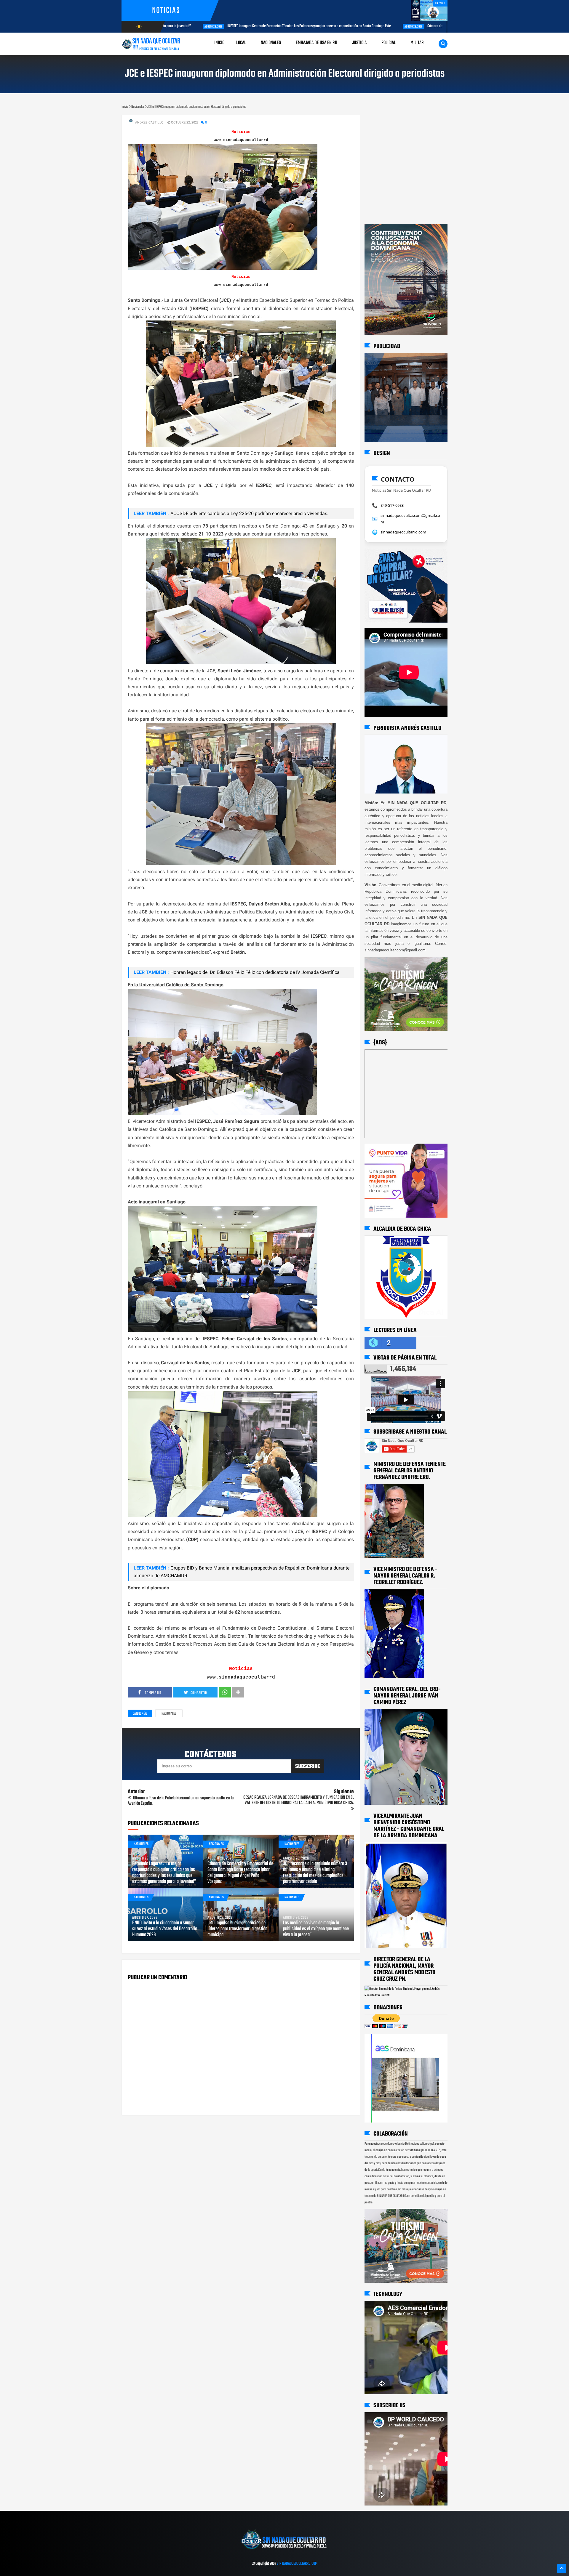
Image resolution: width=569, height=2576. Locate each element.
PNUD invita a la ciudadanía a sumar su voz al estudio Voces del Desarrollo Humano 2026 (165, 1929)
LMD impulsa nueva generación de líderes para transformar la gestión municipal (237, 1929)
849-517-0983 (392, 505)
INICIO (219, 43)
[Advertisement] (383, 121)
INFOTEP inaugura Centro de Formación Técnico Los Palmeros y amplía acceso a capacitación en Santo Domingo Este (205, 26)
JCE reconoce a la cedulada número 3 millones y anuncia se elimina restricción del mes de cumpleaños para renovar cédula (315, 1873)
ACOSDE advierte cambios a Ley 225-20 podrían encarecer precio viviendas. (249, 513)
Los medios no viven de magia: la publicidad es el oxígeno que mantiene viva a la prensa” (316, 1929)
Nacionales (169, 1714)
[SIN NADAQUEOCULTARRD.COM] (284, 2551)
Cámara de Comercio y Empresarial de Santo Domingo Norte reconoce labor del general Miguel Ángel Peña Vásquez (404, 26)
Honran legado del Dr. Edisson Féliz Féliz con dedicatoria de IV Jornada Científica (255, 972)
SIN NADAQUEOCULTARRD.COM (297, 2564)
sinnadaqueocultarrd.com (403, 532)
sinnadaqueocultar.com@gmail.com (410, 519)
